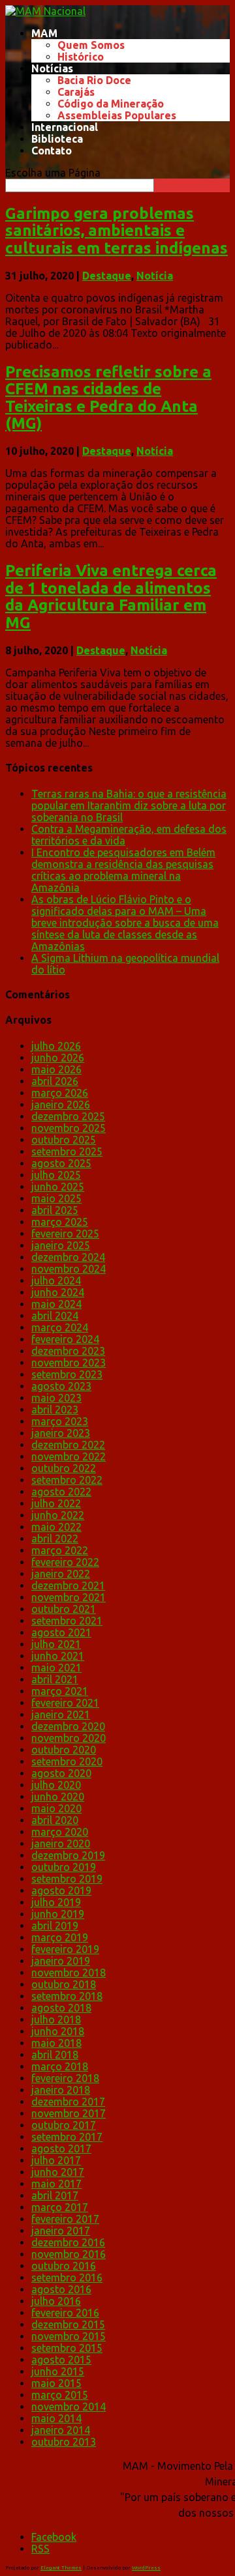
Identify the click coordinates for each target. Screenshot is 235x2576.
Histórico (81, 57)
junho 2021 (58, 1656)
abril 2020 (55, 1820)
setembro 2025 (67, 1151)
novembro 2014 (69, 2407)
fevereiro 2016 (65, 2313)
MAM (44, 33)
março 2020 (60, 1832)
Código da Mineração (111, 104)
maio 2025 (56, 1198)
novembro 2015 (69, 2336)
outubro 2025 (64, 1140)
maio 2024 (56, 1304)
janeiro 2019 (61, 1961)
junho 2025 (58, 1187)
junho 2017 (58, 2172)
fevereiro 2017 (65, 2219)
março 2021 (60, 1691)
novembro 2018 (69, 1973)
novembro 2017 (69, 2113)
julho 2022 (56, 1503)
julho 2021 (56, 1644)
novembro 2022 (69, 1456)
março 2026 (60, 1093)
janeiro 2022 (61, 1574)
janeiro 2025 (61, 1245)
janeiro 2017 (61, 2231)
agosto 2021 (61, 1632)
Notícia (155, 276)
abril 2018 (55, 2055)
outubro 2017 (64, 2125)
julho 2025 (56, 1175)
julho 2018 (56, 2019)
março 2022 (60, 1550)
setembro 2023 (67, 1374)
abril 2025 (55, 1210)
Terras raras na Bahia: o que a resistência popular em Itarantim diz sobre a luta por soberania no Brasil (129, 805)
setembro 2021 (67, 1621)
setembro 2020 (67, 1761)
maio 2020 (56, 1808)
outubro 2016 (64, 2266)
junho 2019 (58, 1914)
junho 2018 (58, 2031)
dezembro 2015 (68, 2324)
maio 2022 (56, 1527)
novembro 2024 (69, 1269)
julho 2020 (56, 1785)
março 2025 (60, 1222)
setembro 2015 (67, 2348)
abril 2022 (55, 1539)
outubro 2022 (64, 1468)
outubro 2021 (64, 1609)
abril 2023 (55, 1410)
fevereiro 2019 (65, 1949)
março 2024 (60, 1327)
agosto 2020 (61, 1773)
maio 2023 (56, 1398)
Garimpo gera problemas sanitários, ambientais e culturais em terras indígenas (117, 231)
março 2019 (60, 1937)
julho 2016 (56, 2301)
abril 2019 (55, 1926)
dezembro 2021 (68, 1585)
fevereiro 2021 (65, 1703)
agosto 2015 (61, 2360)
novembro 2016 (69, 2254)
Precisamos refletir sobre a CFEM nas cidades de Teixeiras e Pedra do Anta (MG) (108, 398)
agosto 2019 (61, 1890)
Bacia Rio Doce (94, 80)
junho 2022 (58, 1515)
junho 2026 (58, 1058)
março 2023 (60, 1421)
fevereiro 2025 (65, 1234)
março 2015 (60, 2395)
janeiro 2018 (61, 2090)
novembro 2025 (69, 1128)
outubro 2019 (64, 1867)
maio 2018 (56, 2043)
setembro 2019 (67, 1879)
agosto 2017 (61, 2149)
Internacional (65, 127)
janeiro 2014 (61, 2430)
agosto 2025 (61, 1163)
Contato (52, 151)
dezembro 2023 (68, 1351)
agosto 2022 (61, 1492)
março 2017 (60, 2207)
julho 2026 (56, 1046)
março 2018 (60, 2066)
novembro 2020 (69, 1738)
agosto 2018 (61, 2008)
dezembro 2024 (68, 1257)
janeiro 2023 (61, 1433)
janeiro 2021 (61, 1715)
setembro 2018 (67, 1996)
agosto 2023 (61, 1386)
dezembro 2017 (68, 2102)
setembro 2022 (67, 1480)
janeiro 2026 (61, 1105)
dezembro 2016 (68, 2242)
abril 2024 (55, 1316)
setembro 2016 (67, 2278)
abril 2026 (55, 1081)
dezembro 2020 (68, 1726)
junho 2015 (58, 2371)
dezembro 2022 (68, 1445)
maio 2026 (56, 1069)
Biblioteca (57, 139)
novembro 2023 (69, 1363)
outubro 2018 (64, 1984)
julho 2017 (56, 2160)
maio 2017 (56, 2184)
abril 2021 (55, 1679)
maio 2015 (56, 2383)
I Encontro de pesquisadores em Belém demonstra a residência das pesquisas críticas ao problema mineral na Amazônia (123, 870)
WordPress (146, 2568)
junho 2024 (58, 1292)
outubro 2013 (64, 2442)
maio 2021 (56, 1668)
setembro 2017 (67, 2137)
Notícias (52, 68)
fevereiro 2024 (65, 1339)
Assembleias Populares (117, 115)
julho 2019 (56, 1902)
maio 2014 (56, 2418)
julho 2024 (56, 1281)
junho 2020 (58, 1797)
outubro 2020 (64, 1750)
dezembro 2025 (68, 1116)
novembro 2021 (69, 1597)
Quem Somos (91, 45)
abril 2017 (55, 2195)
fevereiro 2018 (65, 2078)
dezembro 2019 (68, 1855)
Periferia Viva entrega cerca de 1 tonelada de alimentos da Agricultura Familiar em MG (111, 596)
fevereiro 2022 (65, 1562)
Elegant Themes (61, 2568)
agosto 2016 (61, 2289)
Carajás (76, 92)
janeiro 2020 (61, 1844)
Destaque (107, 276)
